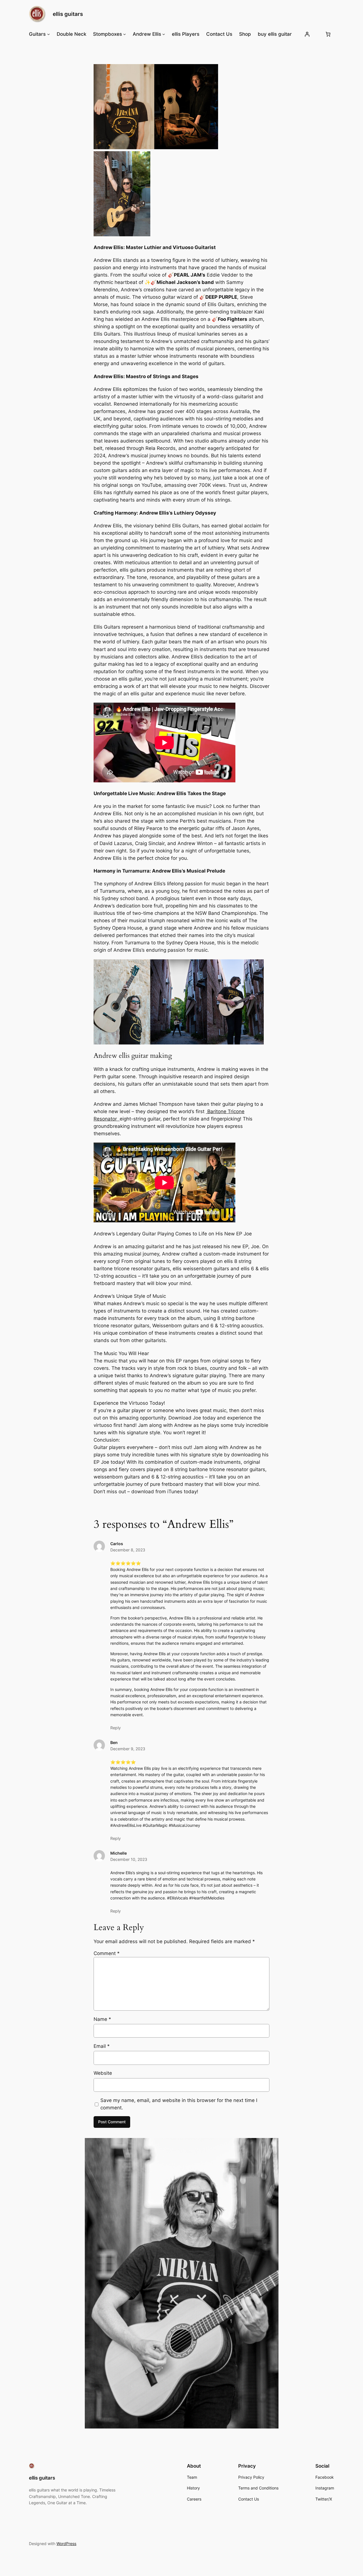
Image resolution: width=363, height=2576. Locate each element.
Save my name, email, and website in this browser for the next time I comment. (179, 2104)
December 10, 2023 (129, 1859)
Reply (116, 1728)
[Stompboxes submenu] (124, 34)
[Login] (307, 34)
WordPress (66, 2544)
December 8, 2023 (128, 1550)
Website (103, 2073)
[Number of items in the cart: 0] (328, 34)
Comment (107, 1953)
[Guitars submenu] (48, 34)
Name (102, 2019)
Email (102, 2046)
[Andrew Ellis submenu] (164, 34)
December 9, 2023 (128, 1749)
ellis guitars (68, 14)
